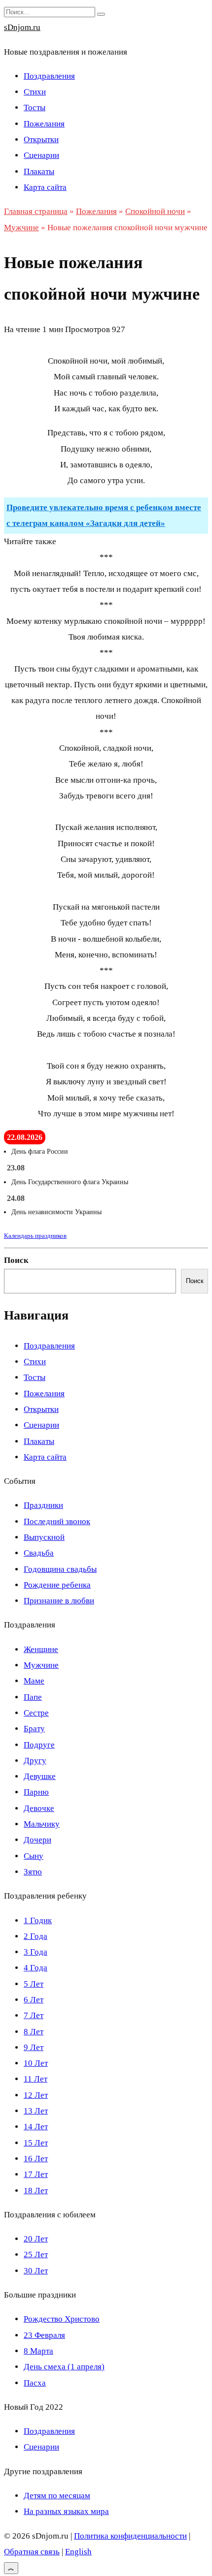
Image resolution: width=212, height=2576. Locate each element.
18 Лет (36, 2191)
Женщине (41, 1649)
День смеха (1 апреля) (64, 2367)
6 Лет (34, 2000)
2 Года (35, 1936)
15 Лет (36, 2143)
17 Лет (36, 2174)
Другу (35, 1761)
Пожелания (44, 124)
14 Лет (36, 2127)
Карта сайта (45, 187)
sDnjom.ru (22, 27)
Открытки (41, 139)
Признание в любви (59, 1601)
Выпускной (44, 1537)
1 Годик (38, 1920)
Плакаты (39, 171)
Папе (33, 1697)
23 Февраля (44, 2335)
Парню (36, 1792)
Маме (34, 1681)
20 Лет (36, 2239)
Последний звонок (57, 1521)
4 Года (35, 1968)
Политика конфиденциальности (130, 2536)
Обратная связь (32, 2552)
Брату (34, 1729)
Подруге (39, 1745)
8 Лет (34, 2032)
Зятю (33, 1872)
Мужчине (41, 1665)
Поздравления (49, 76)
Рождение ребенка (57, 1585)
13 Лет (36, 2111)
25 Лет (36, 2254)
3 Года (35, 1952)
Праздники (43, 1505)
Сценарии (41, 155)
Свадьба (39, 1553)
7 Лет (34, 2015)
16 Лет (36, 2159)
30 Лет (36, 2271)
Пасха (35, 2383)
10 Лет (36, 2063)
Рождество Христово (62, 2319)
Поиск (16, 1260)
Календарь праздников (35, 1236)
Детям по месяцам (57, 2496)
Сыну (34, 1856)
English (78, 2552)
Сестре (36, 1713)
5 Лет (34, 1984)
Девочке (39, 1808)
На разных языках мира (66, 2511)
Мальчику (42, 1824)
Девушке (40, 1776)
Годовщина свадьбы (60, 1569)
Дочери (37, 1840)
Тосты (35, 107)
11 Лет (35, 2079)
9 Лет (34, 2047)
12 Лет (36, 2095)
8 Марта (38, 2351)
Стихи (35, 92)
